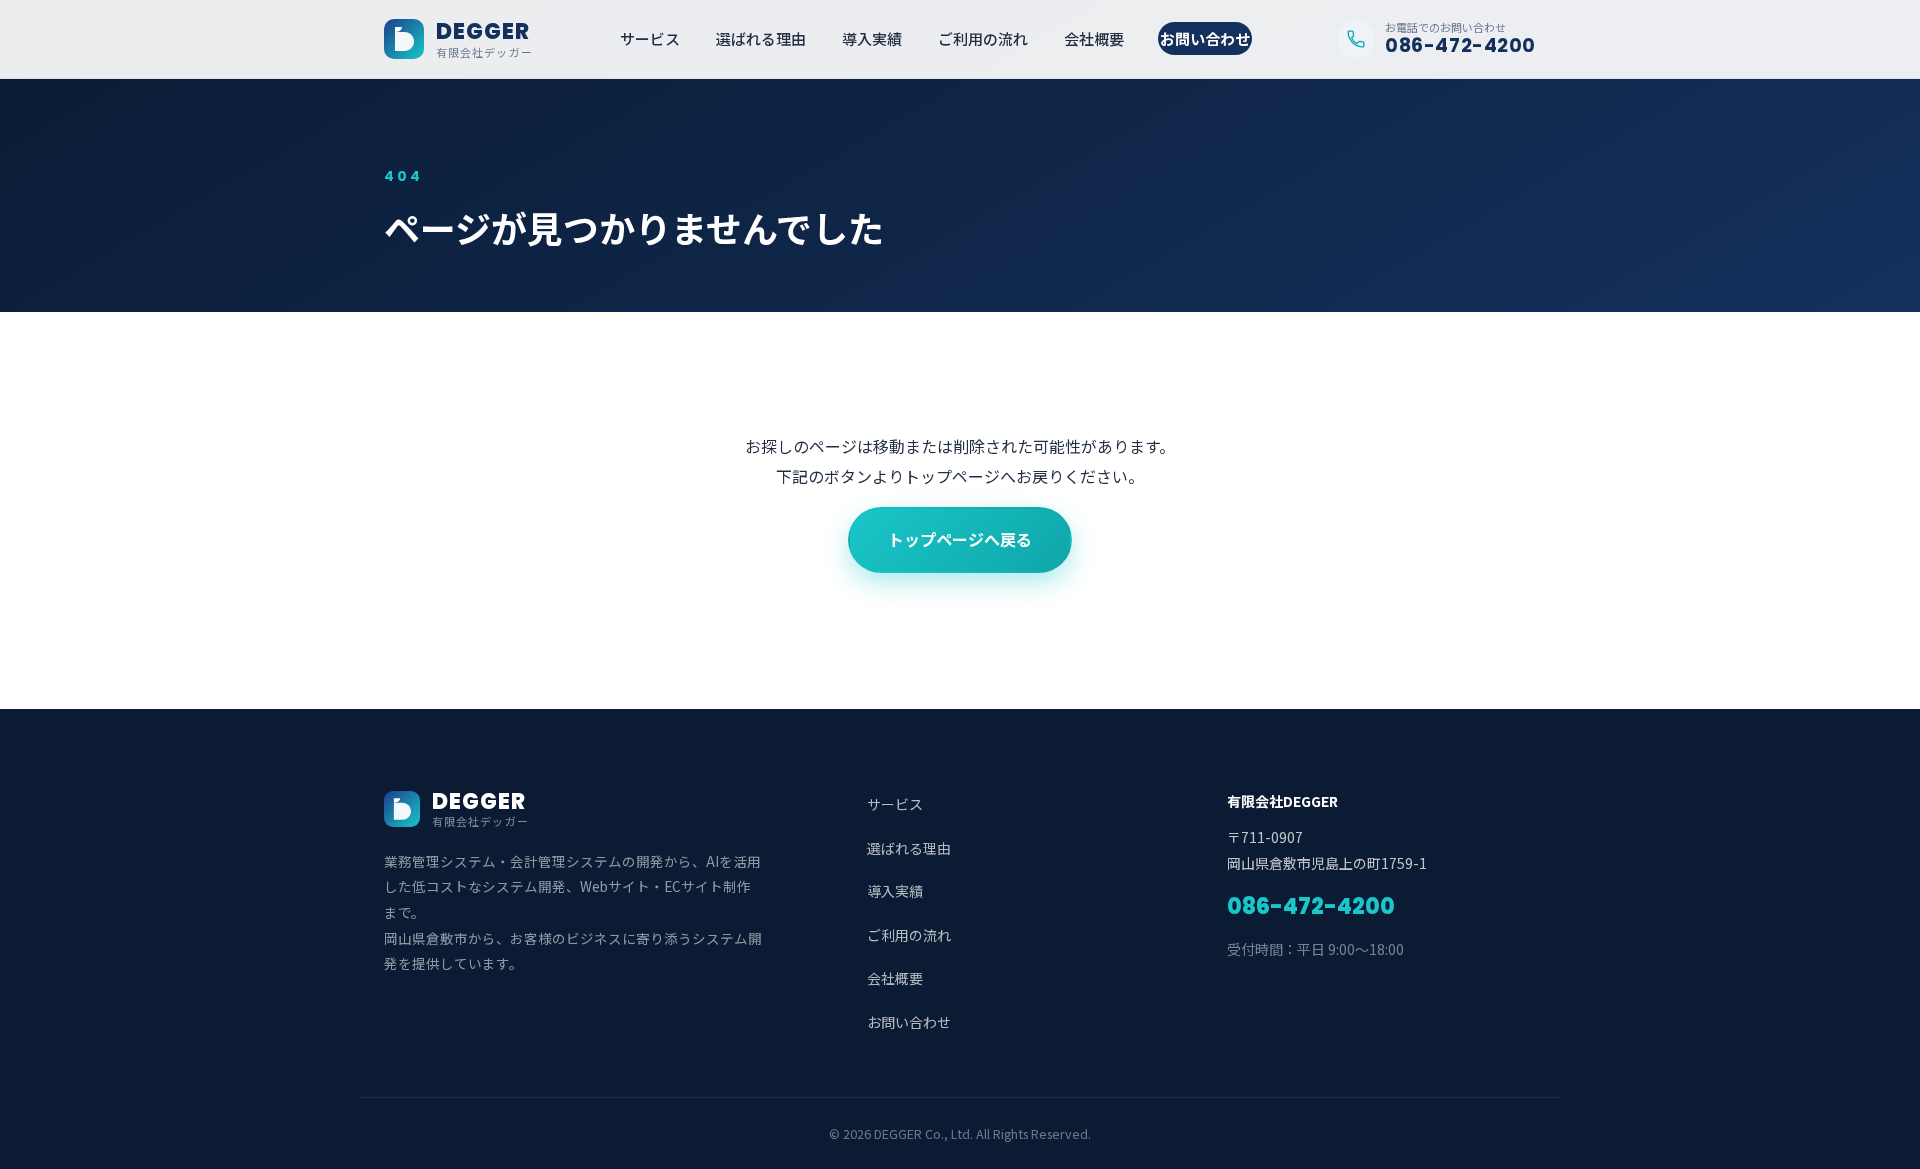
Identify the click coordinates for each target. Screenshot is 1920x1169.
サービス (650, 38)
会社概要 (1094, 38)
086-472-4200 (1311, 906)
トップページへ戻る (960, 539)
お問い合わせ (1205, 38)
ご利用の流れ (983, 38)
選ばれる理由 (761, 38)
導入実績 (872, 38)
